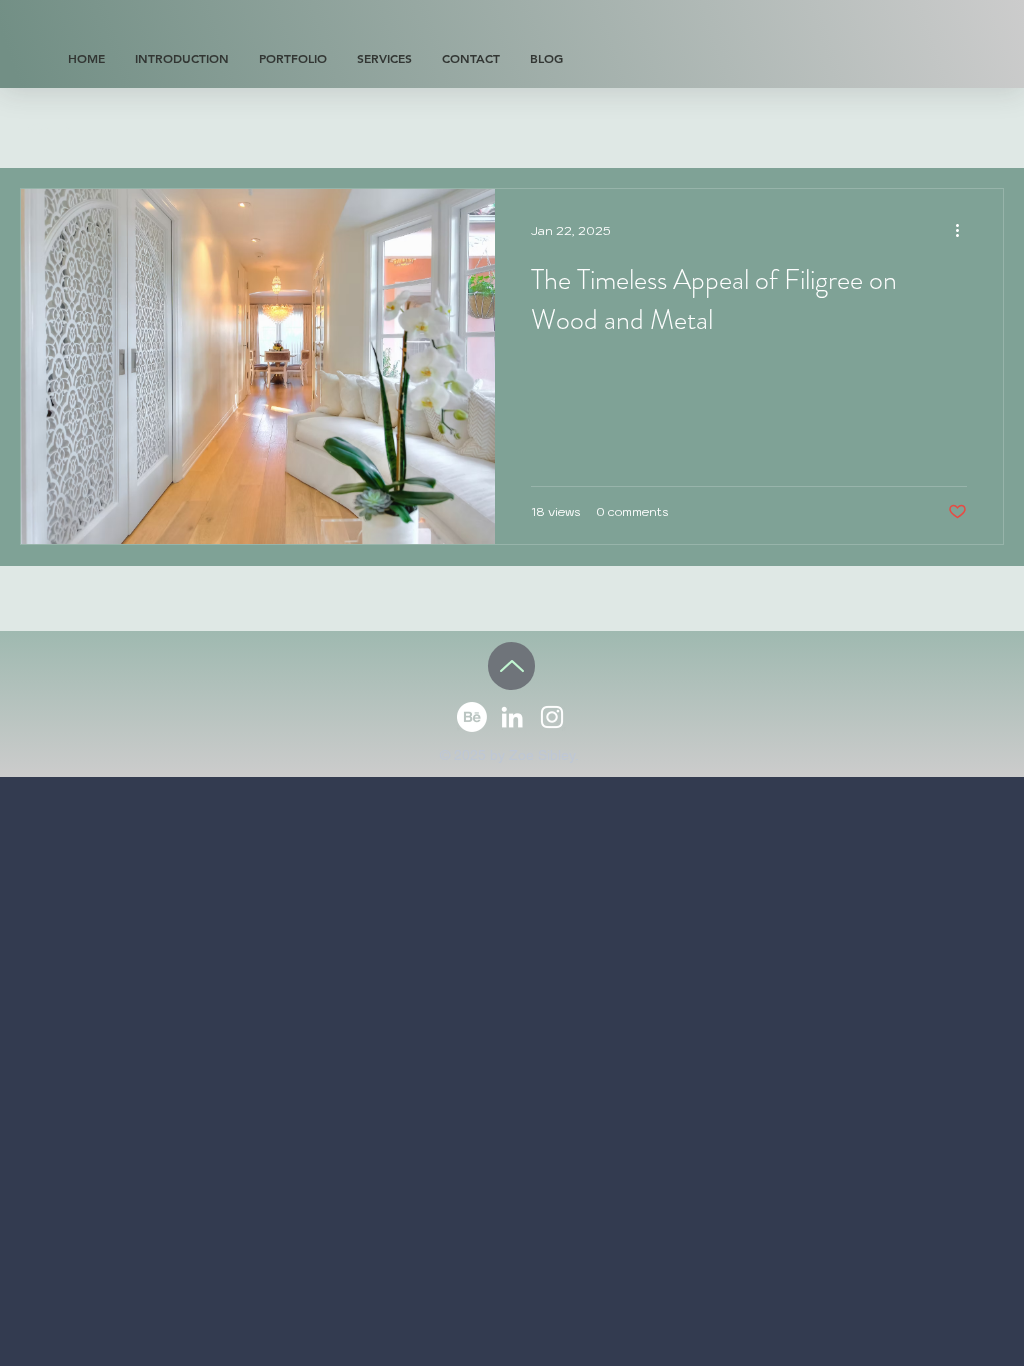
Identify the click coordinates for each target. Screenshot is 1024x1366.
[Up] (511, 666)
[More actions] (964, 230)
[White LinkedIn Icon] (512, 717)
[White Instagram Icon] (552, 717)
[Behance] (472, 717)
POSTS (47, 128)
